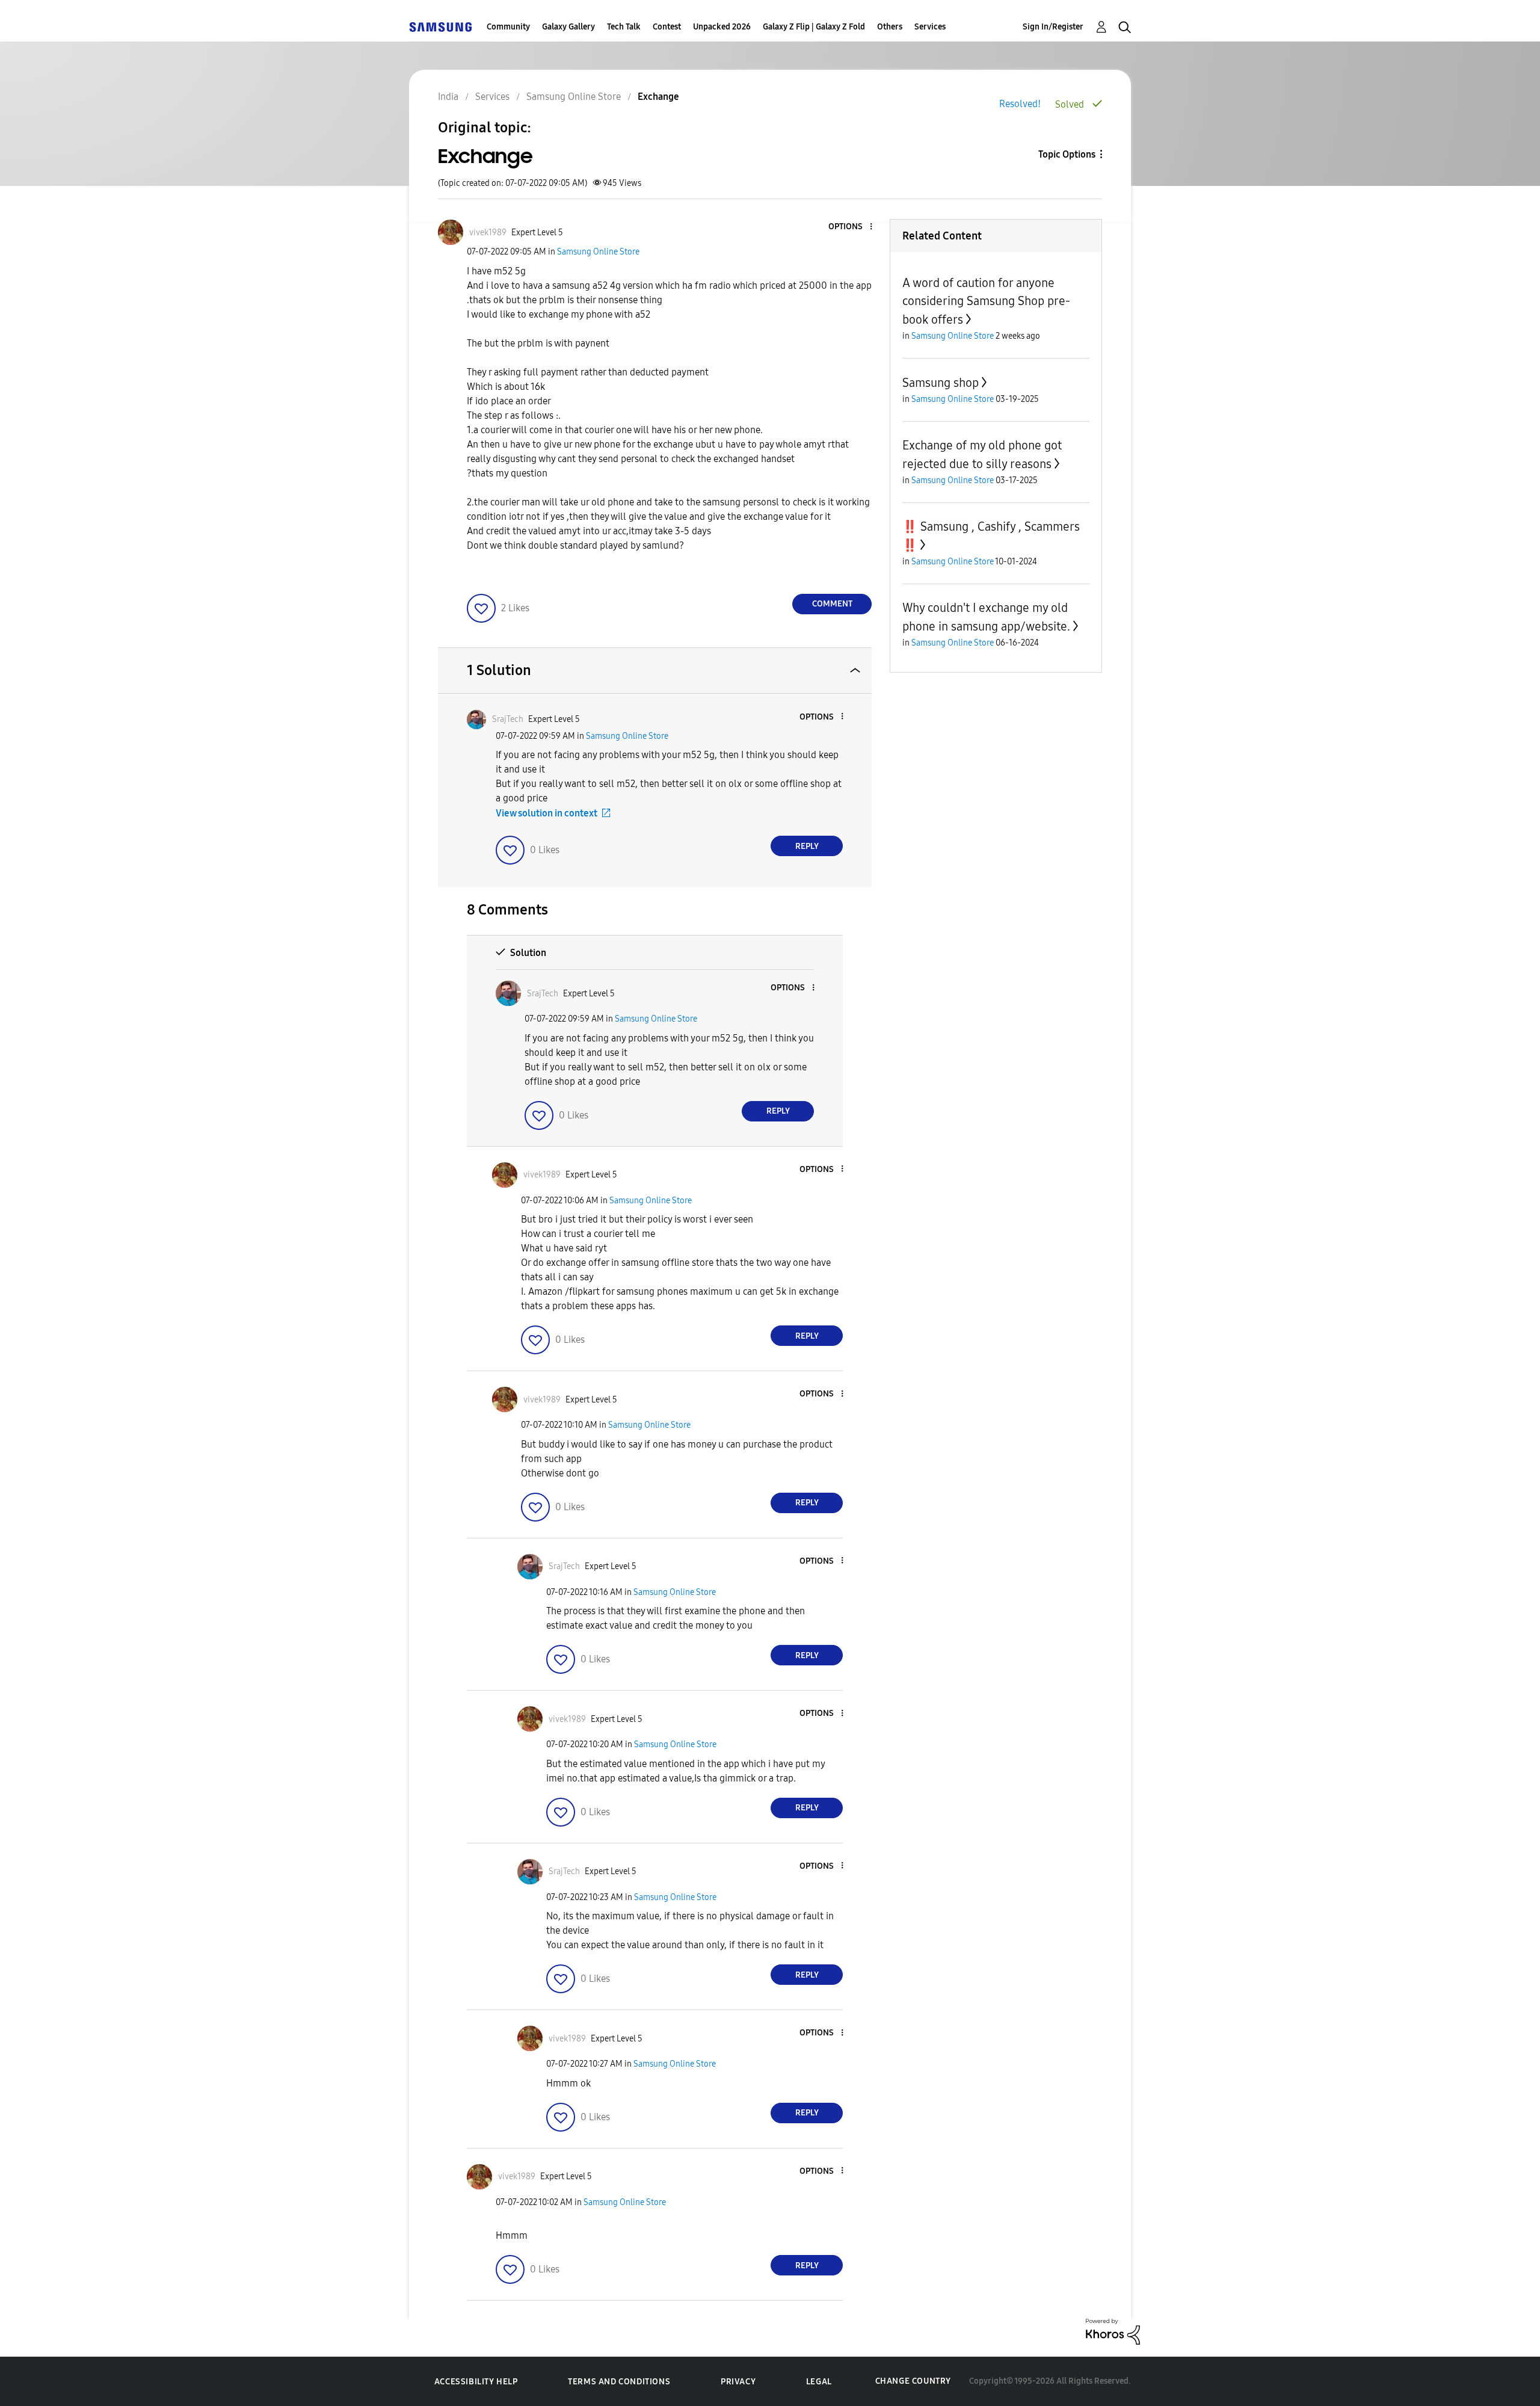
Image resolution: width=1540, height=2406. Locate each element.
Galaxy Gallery (568, 27)
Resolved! (1020, 104)
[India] (440, 27)
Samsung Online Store (598, 252)
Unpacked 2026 (722, 27)
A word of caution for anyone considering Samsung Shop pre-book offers (986, 301)
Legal (819, 2382)
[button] (851, 227)
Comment (832, 604)
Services (930, 27)
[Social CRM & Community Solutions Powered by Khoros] (1113, 2331)
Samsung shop (941, 383)
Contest (667, 27)
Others (890, 27)
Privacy (738, 2382)
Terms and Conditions (619, 2382)
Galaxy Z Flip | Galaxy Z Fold (814, 27)
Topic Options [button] (1067, 154)
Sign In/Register (1053, 27)
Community (508, 27)
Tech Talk (624, 27)
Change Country (913, 2381)
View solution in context (547, 813)
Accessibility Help (476, 2382)
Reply (807, 846)
